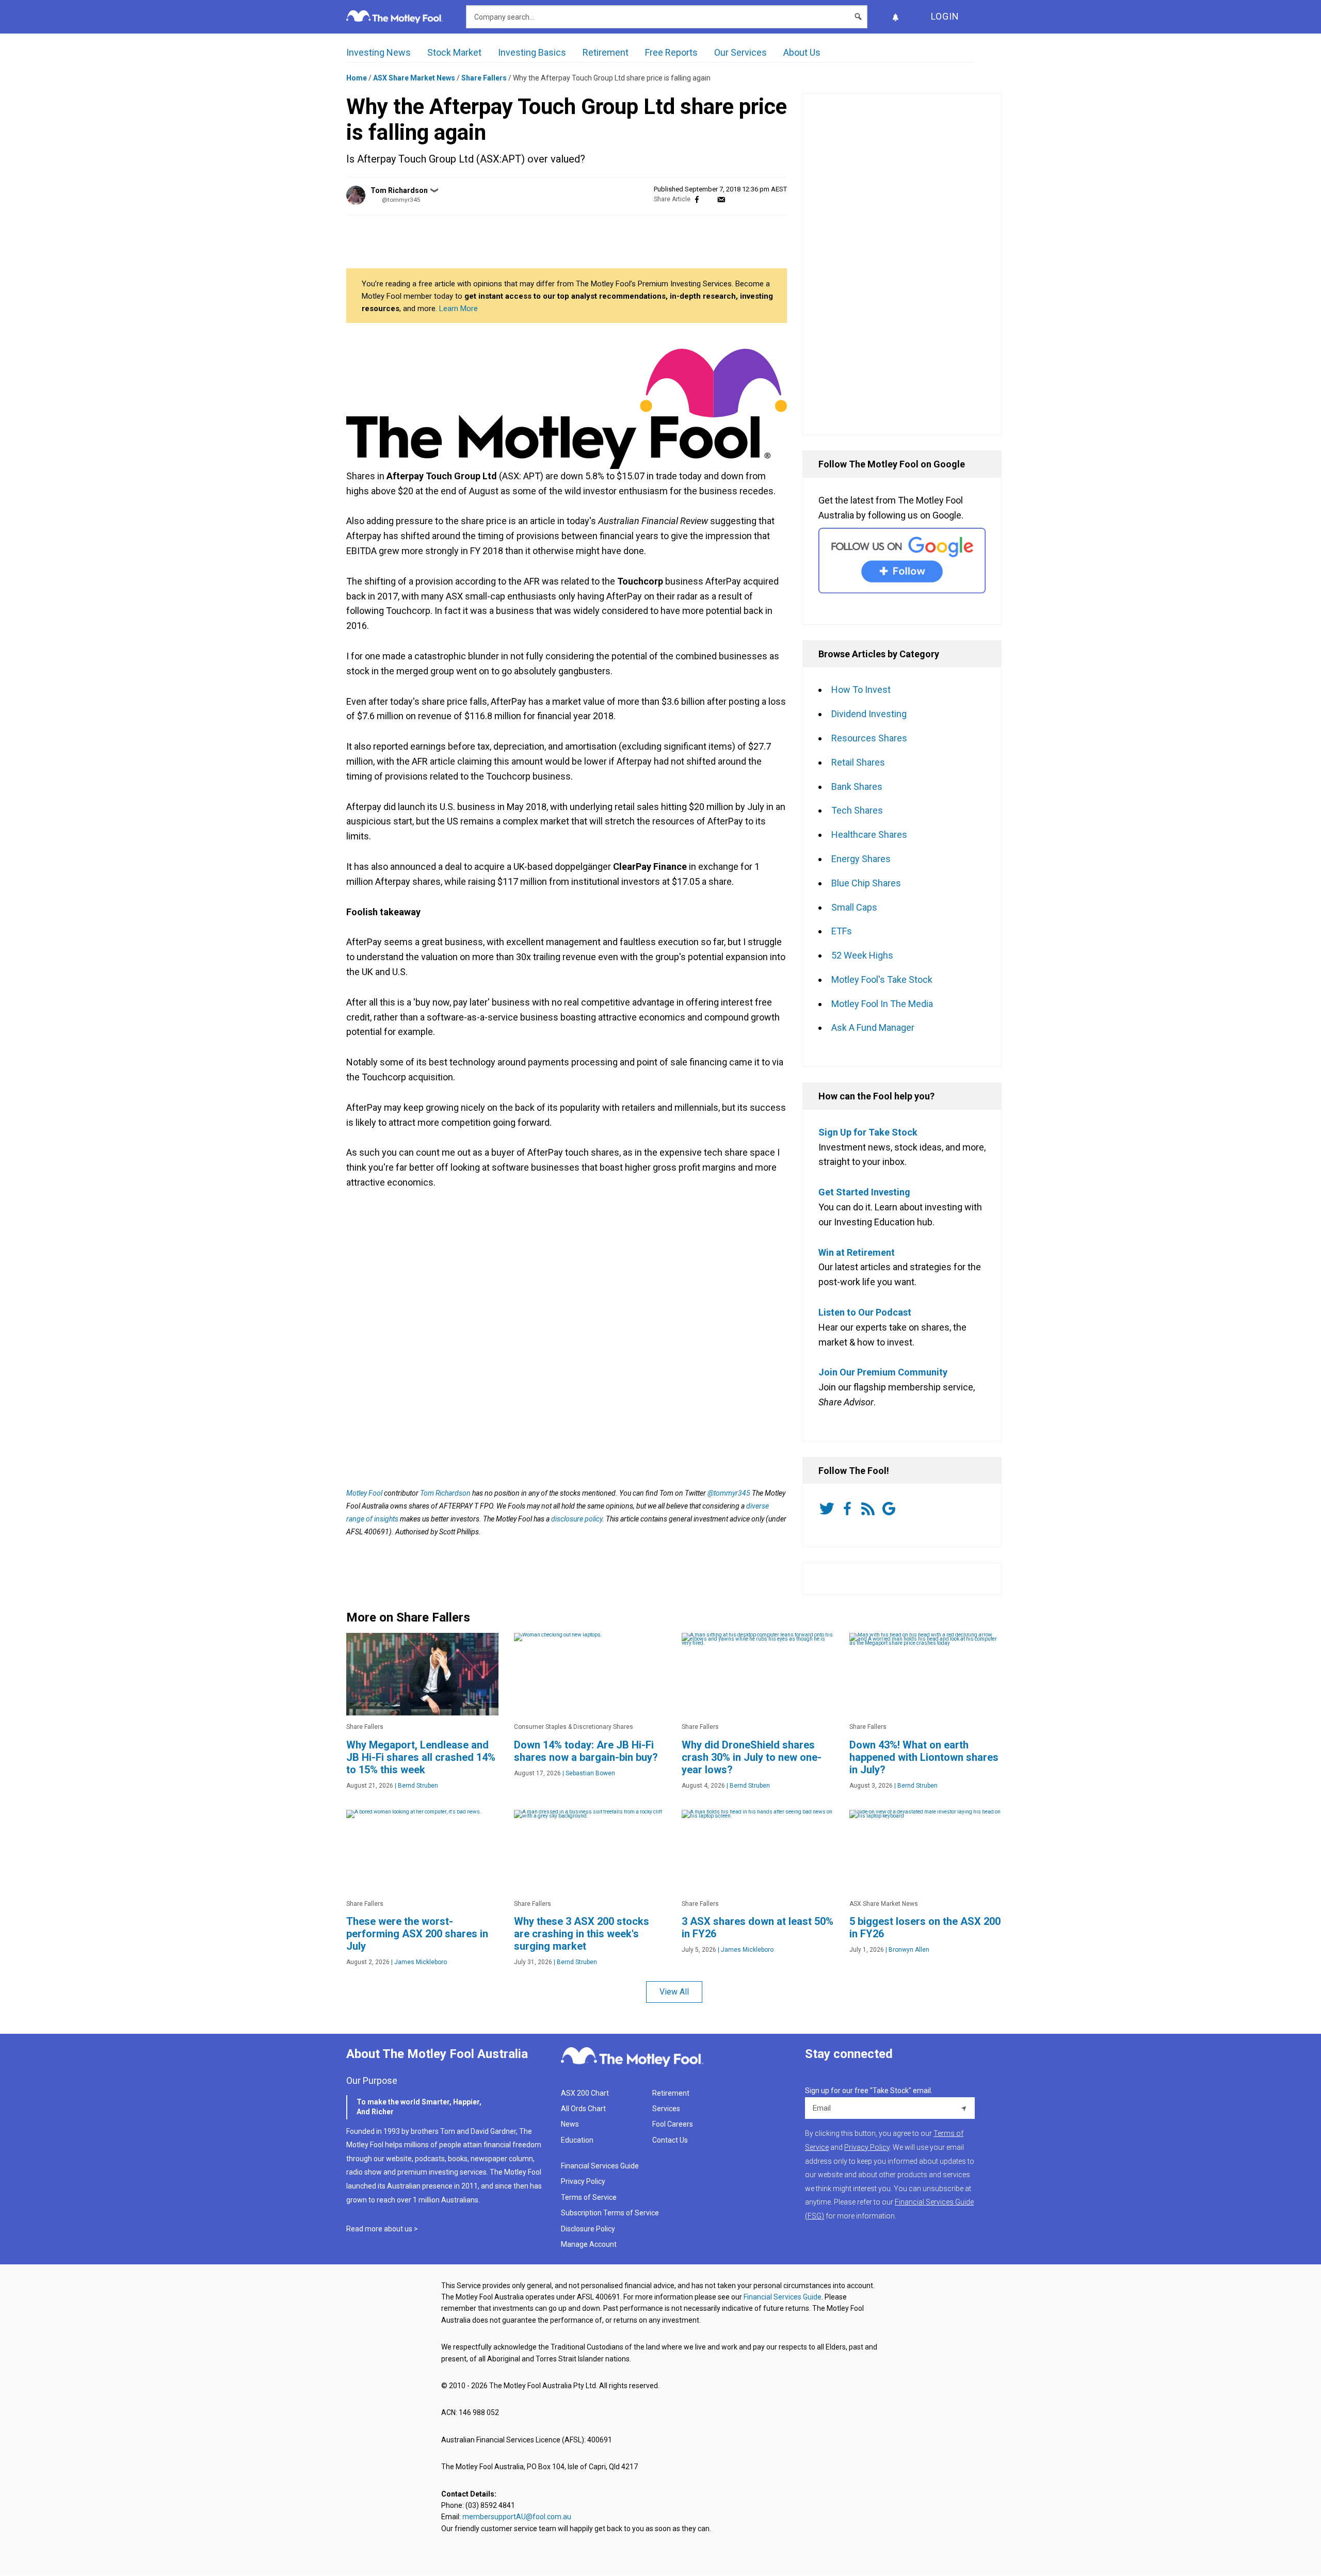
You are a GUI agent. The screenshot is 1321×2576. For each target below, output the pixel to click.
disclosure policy (577, 1519)
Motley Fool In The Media (882, 1004)
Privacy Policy (583, 2181)
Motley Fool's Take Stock (882, 979)
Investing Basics (532, 52)
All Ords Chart (583, 2109)
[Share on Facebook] (697, 199)
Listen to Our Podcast (865, 1312)
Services (666, 2109)
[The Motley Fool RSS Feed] (870, 1509)
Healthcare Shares (869, 835)
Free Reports (671, 52)
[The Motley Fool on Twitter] (829, 1509)
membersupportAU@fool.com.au (517, 2517)
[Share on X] (709, 199)
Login (945, 16)
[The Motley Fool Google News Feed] (891, 1509)
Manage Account (590, 2244)
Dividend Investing (869, 714)
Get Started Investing (864, 1192)
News (570, 2124)
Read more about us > (382, 2229)
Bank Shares (857, 787)
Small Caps (854, 907)
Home (357, 78)
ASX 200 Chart (585, 2093)
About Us (802, 52)
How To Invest (861, 690)
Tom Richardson (399, 190)
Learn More (458, 309)
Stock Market (454, 52)
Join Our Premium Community (883, 1372)
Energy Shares (861, 859)
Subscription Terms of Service (610, 2213)
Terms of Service (589, 2197)
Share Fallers (484, 78)
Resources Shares (869, 738)
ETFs (842, 931)
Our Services (740, 52)
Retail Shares (858, 762)
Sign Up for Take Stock (868, 1132)
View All (674, 1992)
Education (577, 2140)
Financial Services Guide (600, 2166)
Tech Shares (857, 810)
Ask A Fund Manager (873, 1027)
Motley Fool (364, 1493)
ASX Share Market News (414, 78)
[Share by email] (721, 199)
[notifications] (895, 17)
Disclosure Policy (588, 2229)
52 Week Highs (862, 955)
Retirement (606, 52)
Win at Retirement (857, 1252)
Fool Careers (673, 2124)
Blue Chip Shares (866, 883)
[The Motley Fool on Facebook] (849, 1509)
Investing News (378, 52)
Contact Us (670, 2140)
